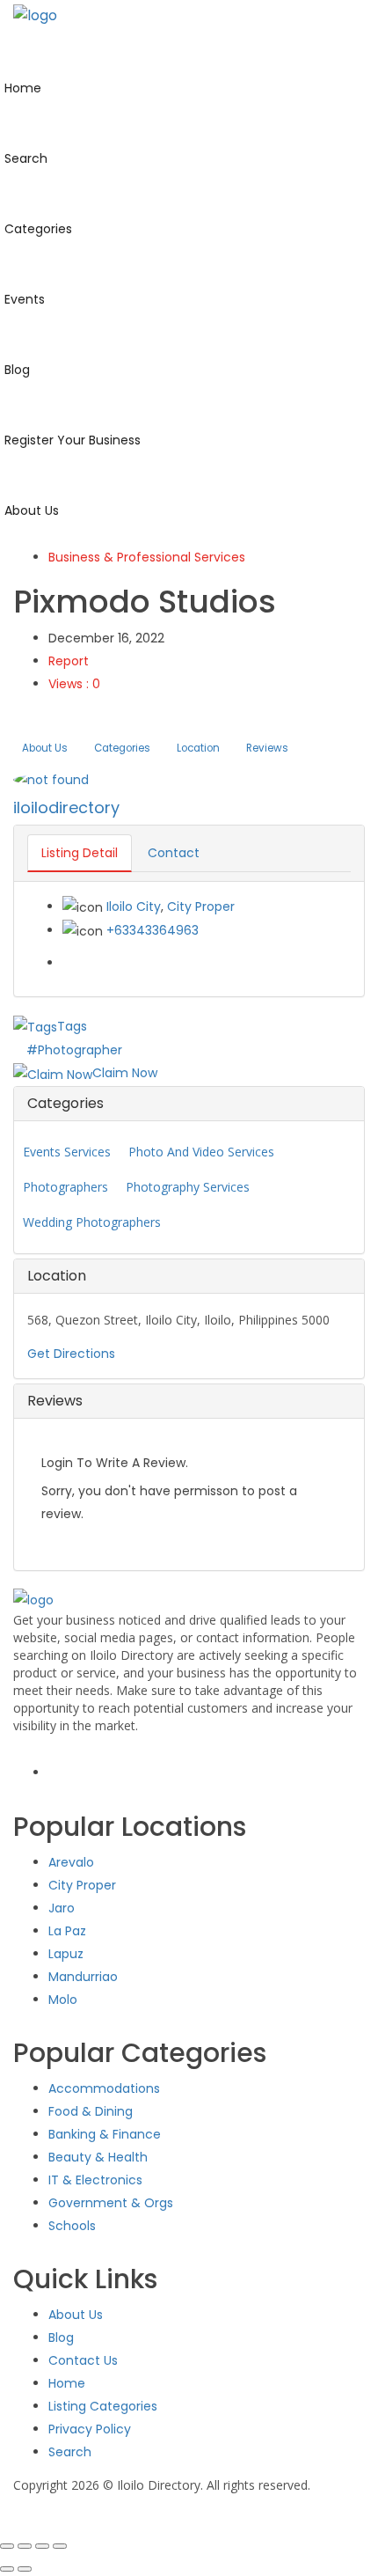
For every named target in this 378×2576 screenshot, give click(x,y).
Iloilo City (134, 906)
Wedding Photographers (92, 1222)
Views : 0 (74, 684)
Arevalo (71, 1862)
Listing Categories (103, 2406)
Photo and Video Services (201, 1152)
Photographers (65, 1187)
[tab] (189, 1104)
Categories (122, 748)
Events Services (67, 1152)
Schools (72, 2226)
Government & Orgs (111, 2203)
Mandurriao (83, 1977)
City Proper (201, 906)
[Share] (42, 2546)
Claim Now (125, 1073)
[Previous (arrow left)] (7, 2569)
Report (69, 661)
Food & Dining (91, 2111)
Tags (72, 1026)
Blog (61, 2337)
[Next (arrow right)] (25, 2569)
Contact (174, 853)
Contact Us (83, 2360)
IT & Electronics (95, 2180)
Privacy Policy (90, 2429)
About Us (45, 748)
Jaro (62, 1908)
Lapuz (66, 1954)
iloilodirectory (66, 807)
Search (70, 2452)
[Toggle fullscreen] (25, 2546)
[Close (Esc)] (60, 2546)
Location (198, 748)
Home (67, 2383)
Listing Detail (80, 853)
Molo (63, 2000)
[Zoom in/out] (7, 2546)
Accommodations (104, 2088)
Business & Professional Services (147, 557)
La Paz (67, 1931)
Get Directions (71, 1354)
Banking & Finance (105, 2134)
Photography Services (188, 1187)
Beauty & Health (98, 2157)
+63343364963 (153, 930)
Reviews (267, 748)
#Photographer (74, 1050)
